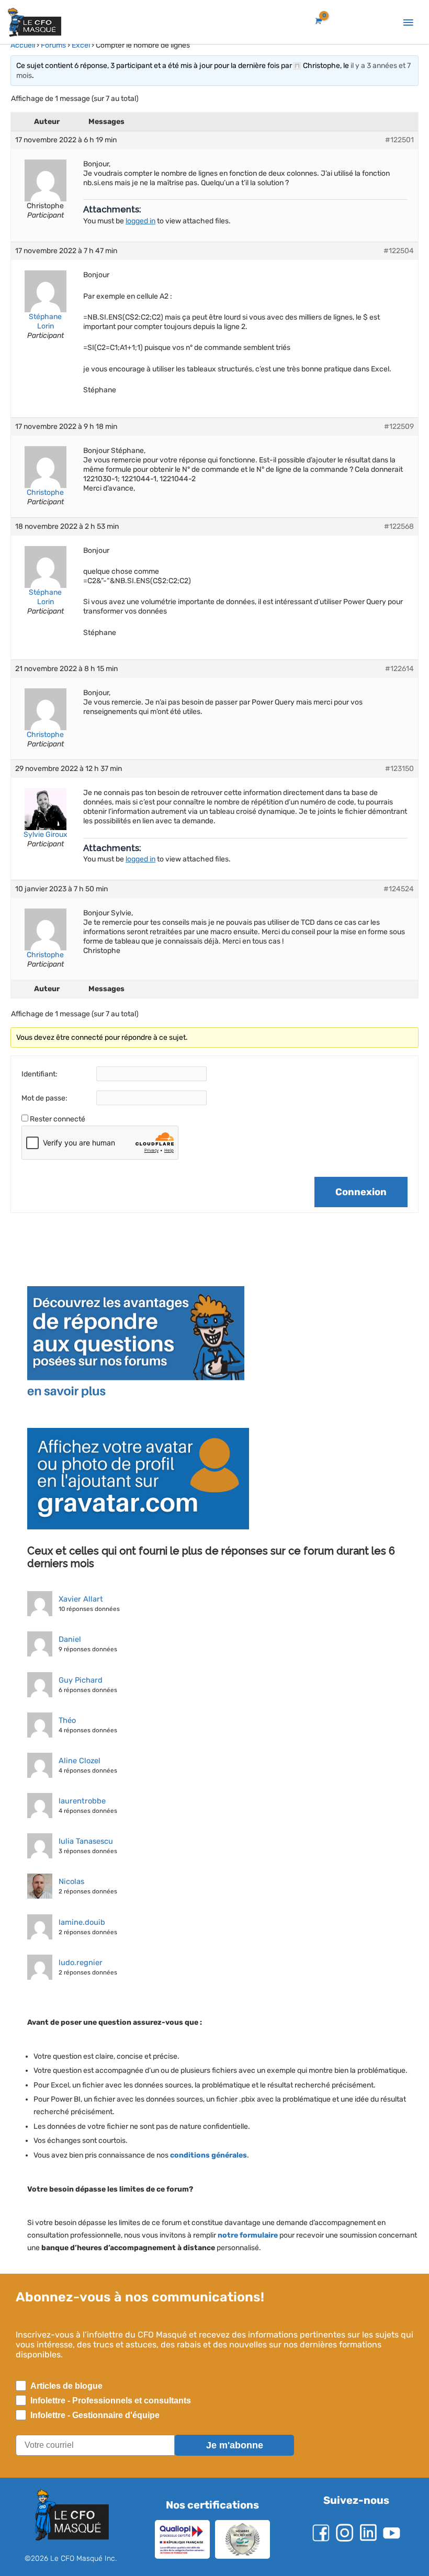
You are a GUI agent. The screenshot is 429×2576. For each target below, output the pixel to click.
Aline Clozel (78, 1761)
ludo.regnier (78, 1962)
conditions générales (211, 2155)
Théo (67, 1720)
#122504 (398, 251)
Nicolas (71, 1881)
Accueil (23, 45)
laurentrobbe (81, 1801)
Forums (54, 45)
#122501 (399, 140)
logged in (142, 221)
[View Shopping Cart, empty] (318, 21)
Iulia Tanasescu (86, 1841)
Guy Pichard (80, 1680)
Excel (81, 45)
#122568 (398, 526)
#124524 (398, 889)
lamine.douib (80, 1922)
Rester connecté (59, 1119)
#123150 (399, 769)
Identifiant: (40, 1074)
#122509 (398, 427)
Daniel (69, 1639)
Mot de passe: (44, 1098)
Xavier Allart (80, 1599)
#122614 (399, 669)
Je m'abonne (235, 2445)
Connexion (360, 1192)
